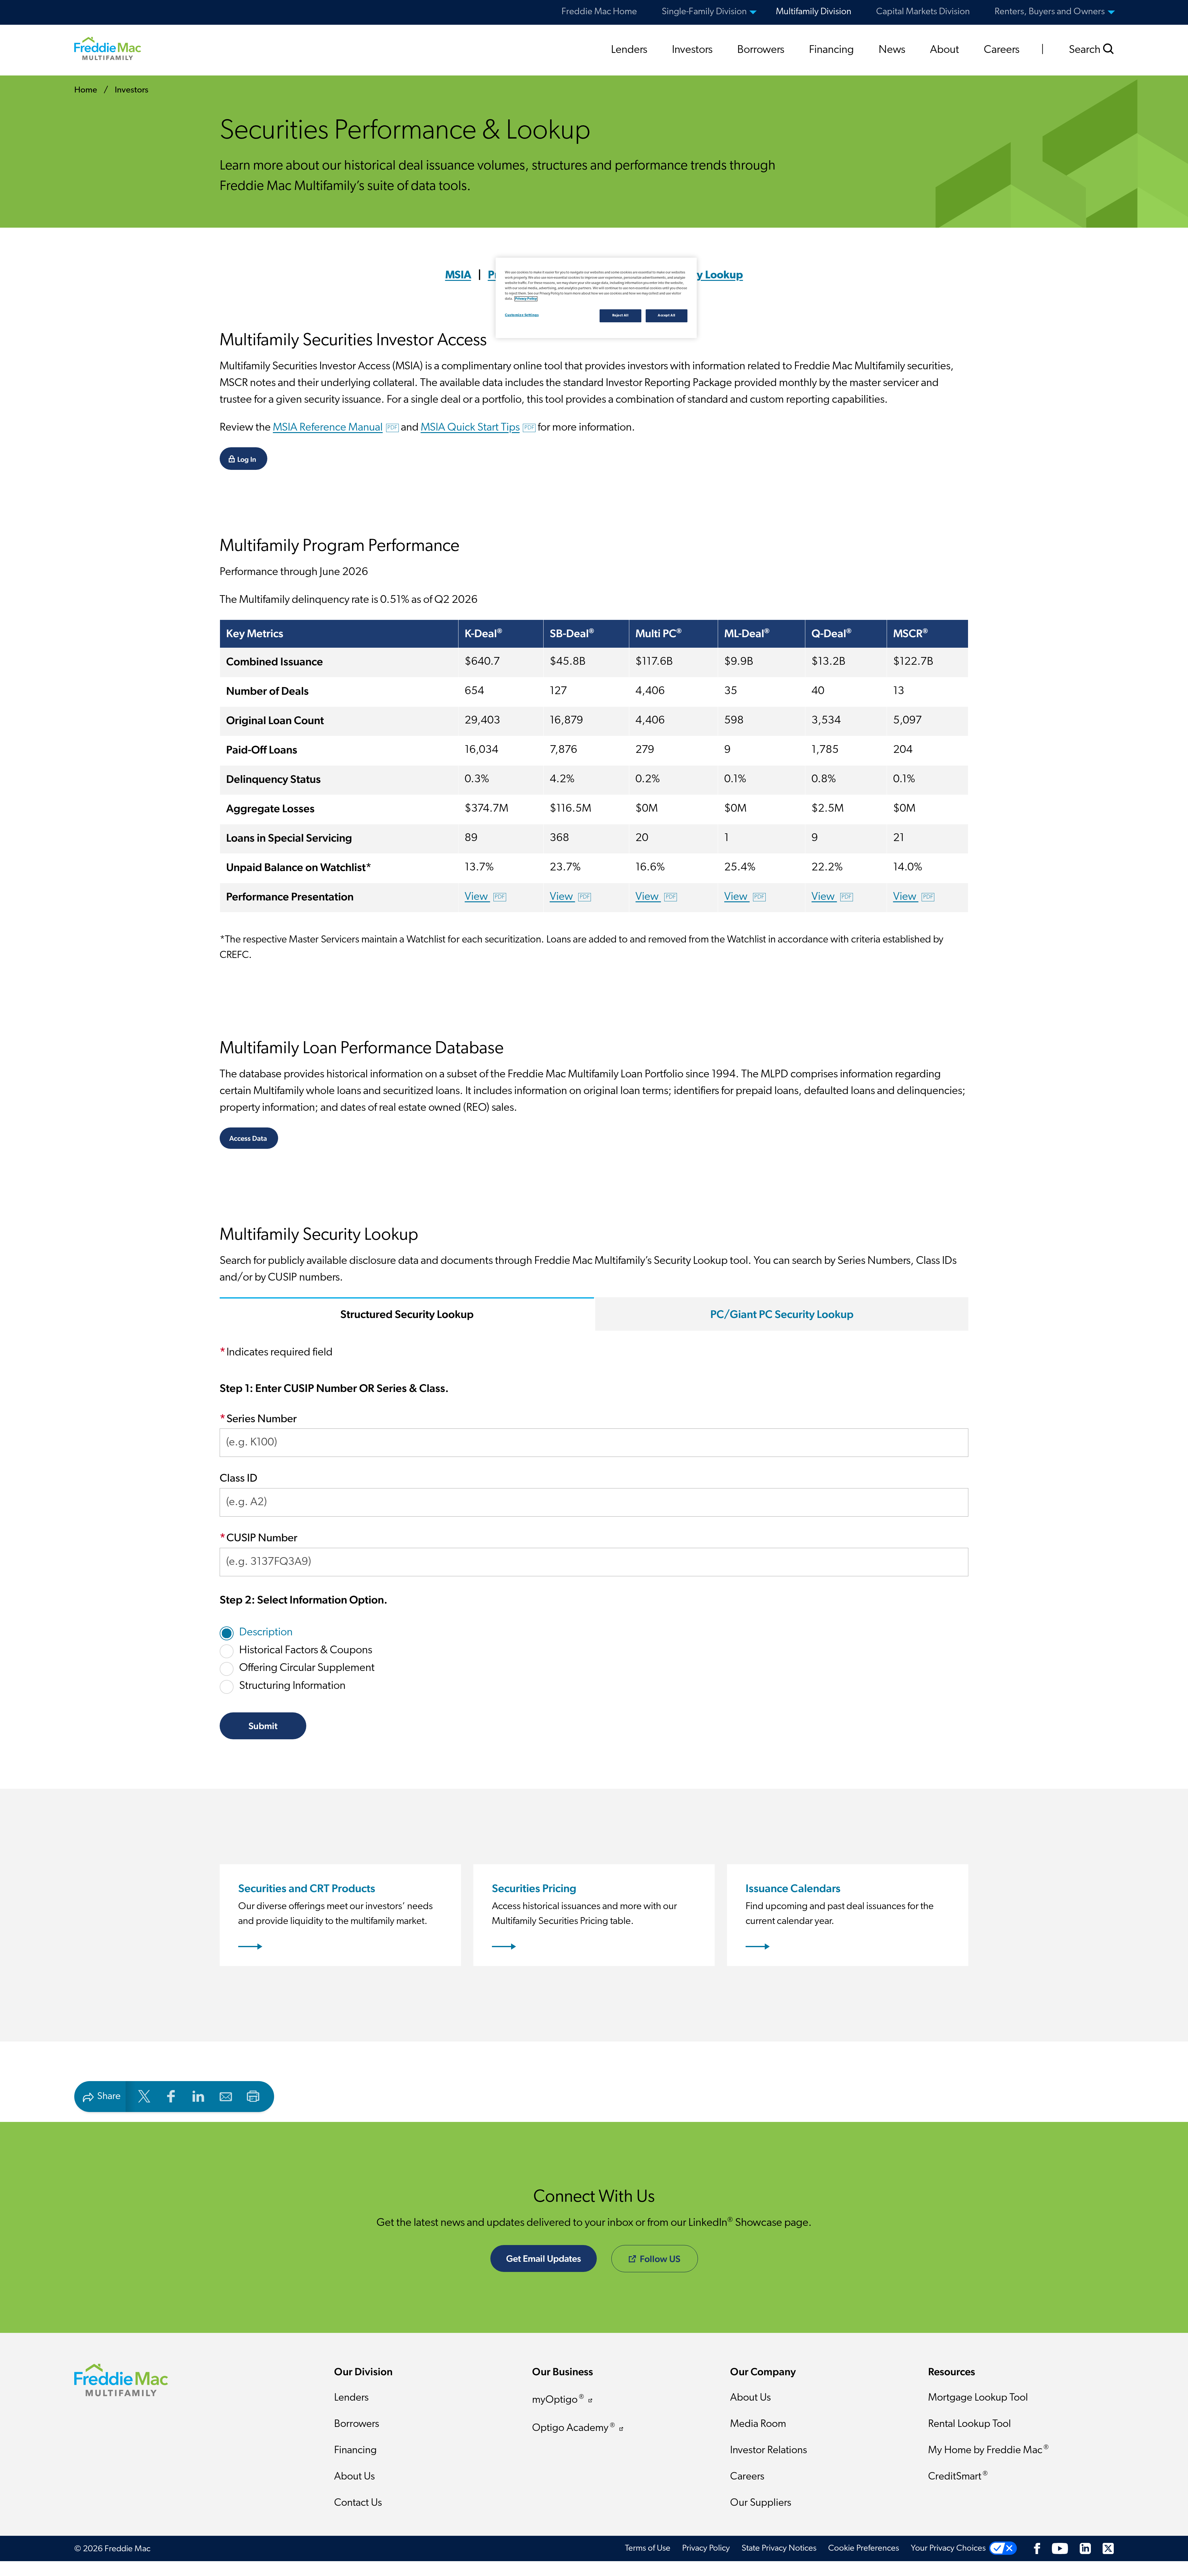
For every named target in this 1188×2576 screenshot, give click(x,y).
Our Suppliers (761, 2503)
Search (1086, 50)
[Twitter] (1108, 2548)
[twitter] (144, 2096)
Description (266, 1633)
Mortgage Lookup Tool (978, 2398)
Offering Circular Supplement (307, 1668)
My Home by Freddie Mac (988, 2450)
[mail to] (226, 2096)
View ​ (485, 897)
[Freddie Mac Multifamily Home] (108, 49)
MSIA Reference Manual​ (335, 428)
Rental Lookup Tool (970, 2424)
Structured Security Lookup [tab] (407, 1314)
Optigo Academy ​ (574, 2428)
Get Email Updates (544, 2258)
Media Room (758, 2424)
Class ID (239, 1479)
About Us (355, 2477)
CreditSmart (958, 2476)
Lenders (629, 50)
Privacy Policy (706, 2548)
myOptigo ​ (558, 2400)
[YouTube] (1060, 2548)
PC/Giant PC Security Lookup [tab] (782, 1314)
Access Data (254, 1138)
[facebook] (171, 2096)
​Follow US (660, 2259)
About (945, 50)
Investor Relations (769, 2451)
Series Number (262, 1419)
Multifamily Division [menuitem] (814, 12)
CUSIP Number (262, 1539)
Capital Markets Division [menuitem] (923, 12)
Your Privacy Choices (948, 2548)
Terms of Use (648, 2548)
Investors (692, 50)
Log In (252, 459)
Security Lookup (702, 276)
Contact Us (358, 2503)
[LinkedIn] (1085, 2548)
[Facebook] (1037, 2548)
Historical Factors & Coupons (306, 1651)
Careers (1002, 50)
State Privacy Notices (779, 2548)
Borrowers (761, 50)
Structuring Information (292, 1686)
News (892, 50)
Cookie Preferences (864, 2548)
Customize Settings (522, 315)
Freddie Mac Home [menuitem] (599, 12)
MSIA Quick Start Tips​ (478, 428)
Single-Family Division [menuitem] (704, 12)
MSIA (458, 276)
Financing (831, 50)
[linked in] (199, 2096)
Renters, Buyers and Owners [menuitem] (1050, 12)
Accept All (667, 316)
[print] (253, 2096)
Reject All (620, 316)
